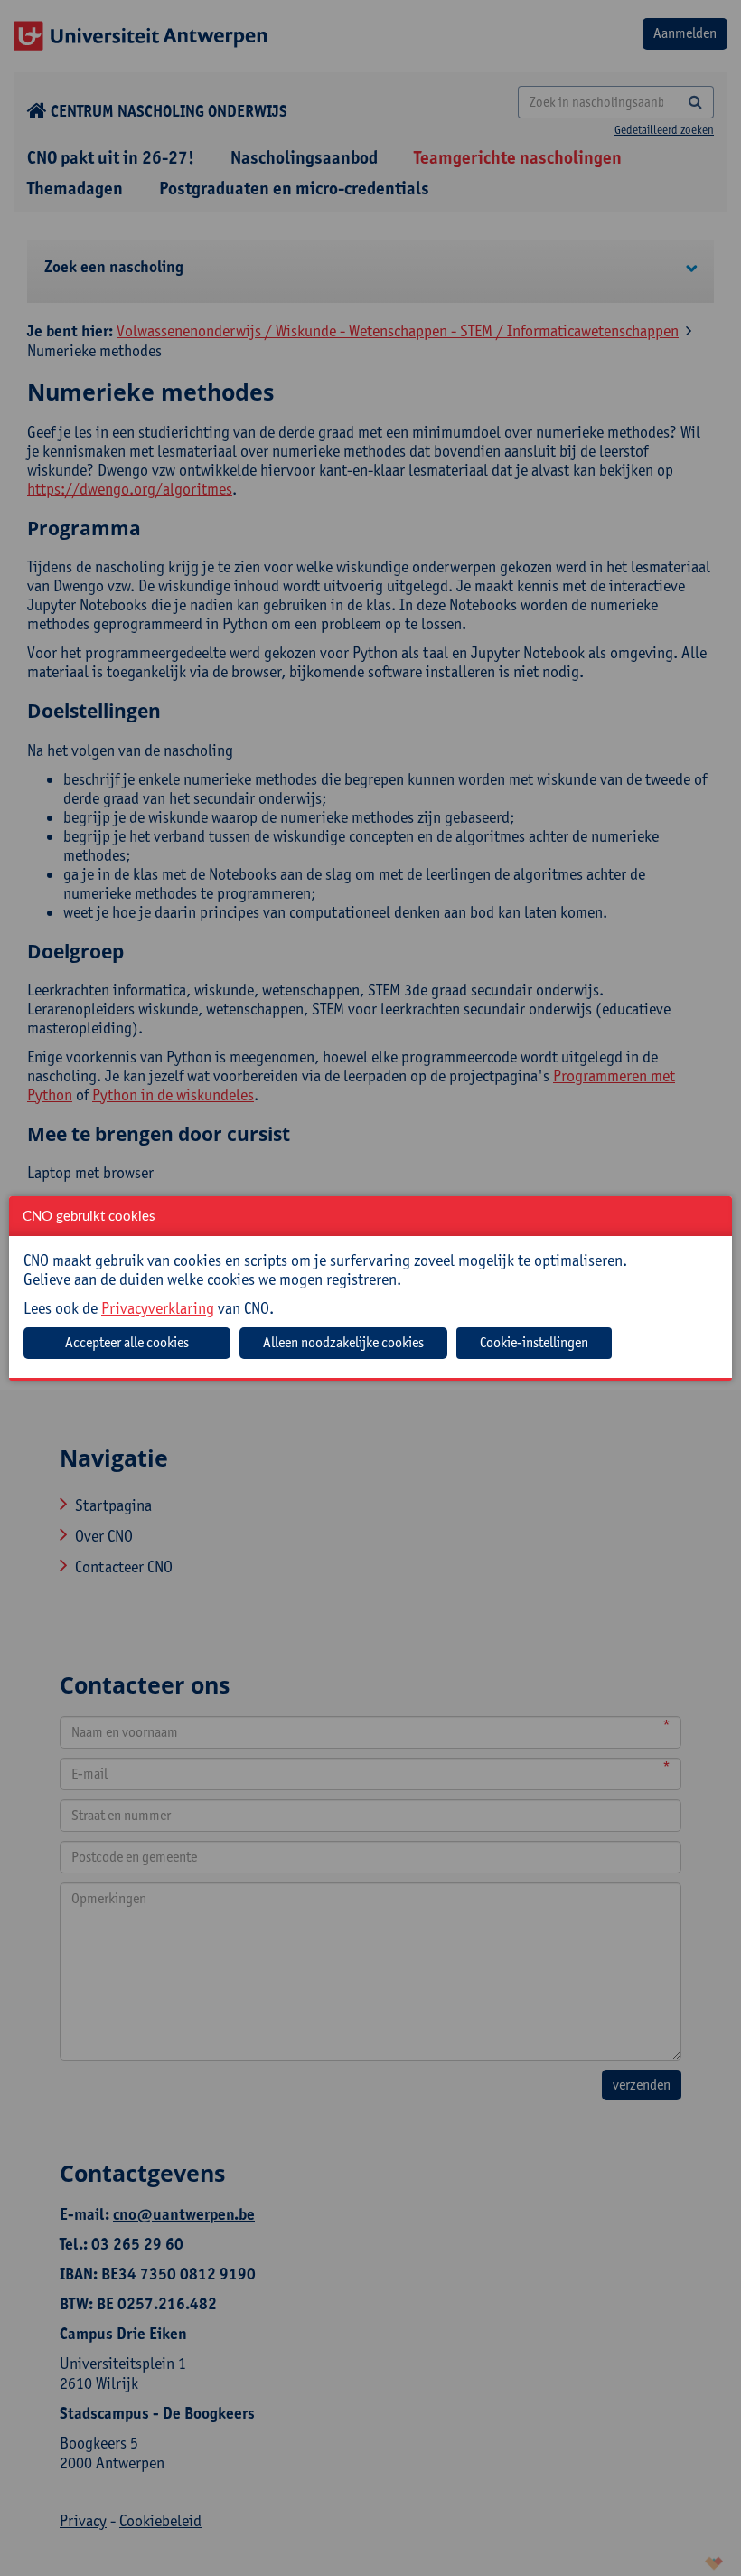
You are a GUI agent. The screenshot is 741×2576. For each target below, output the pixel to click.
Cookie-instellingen (534, 1342)
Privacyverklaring (158, 1308)
